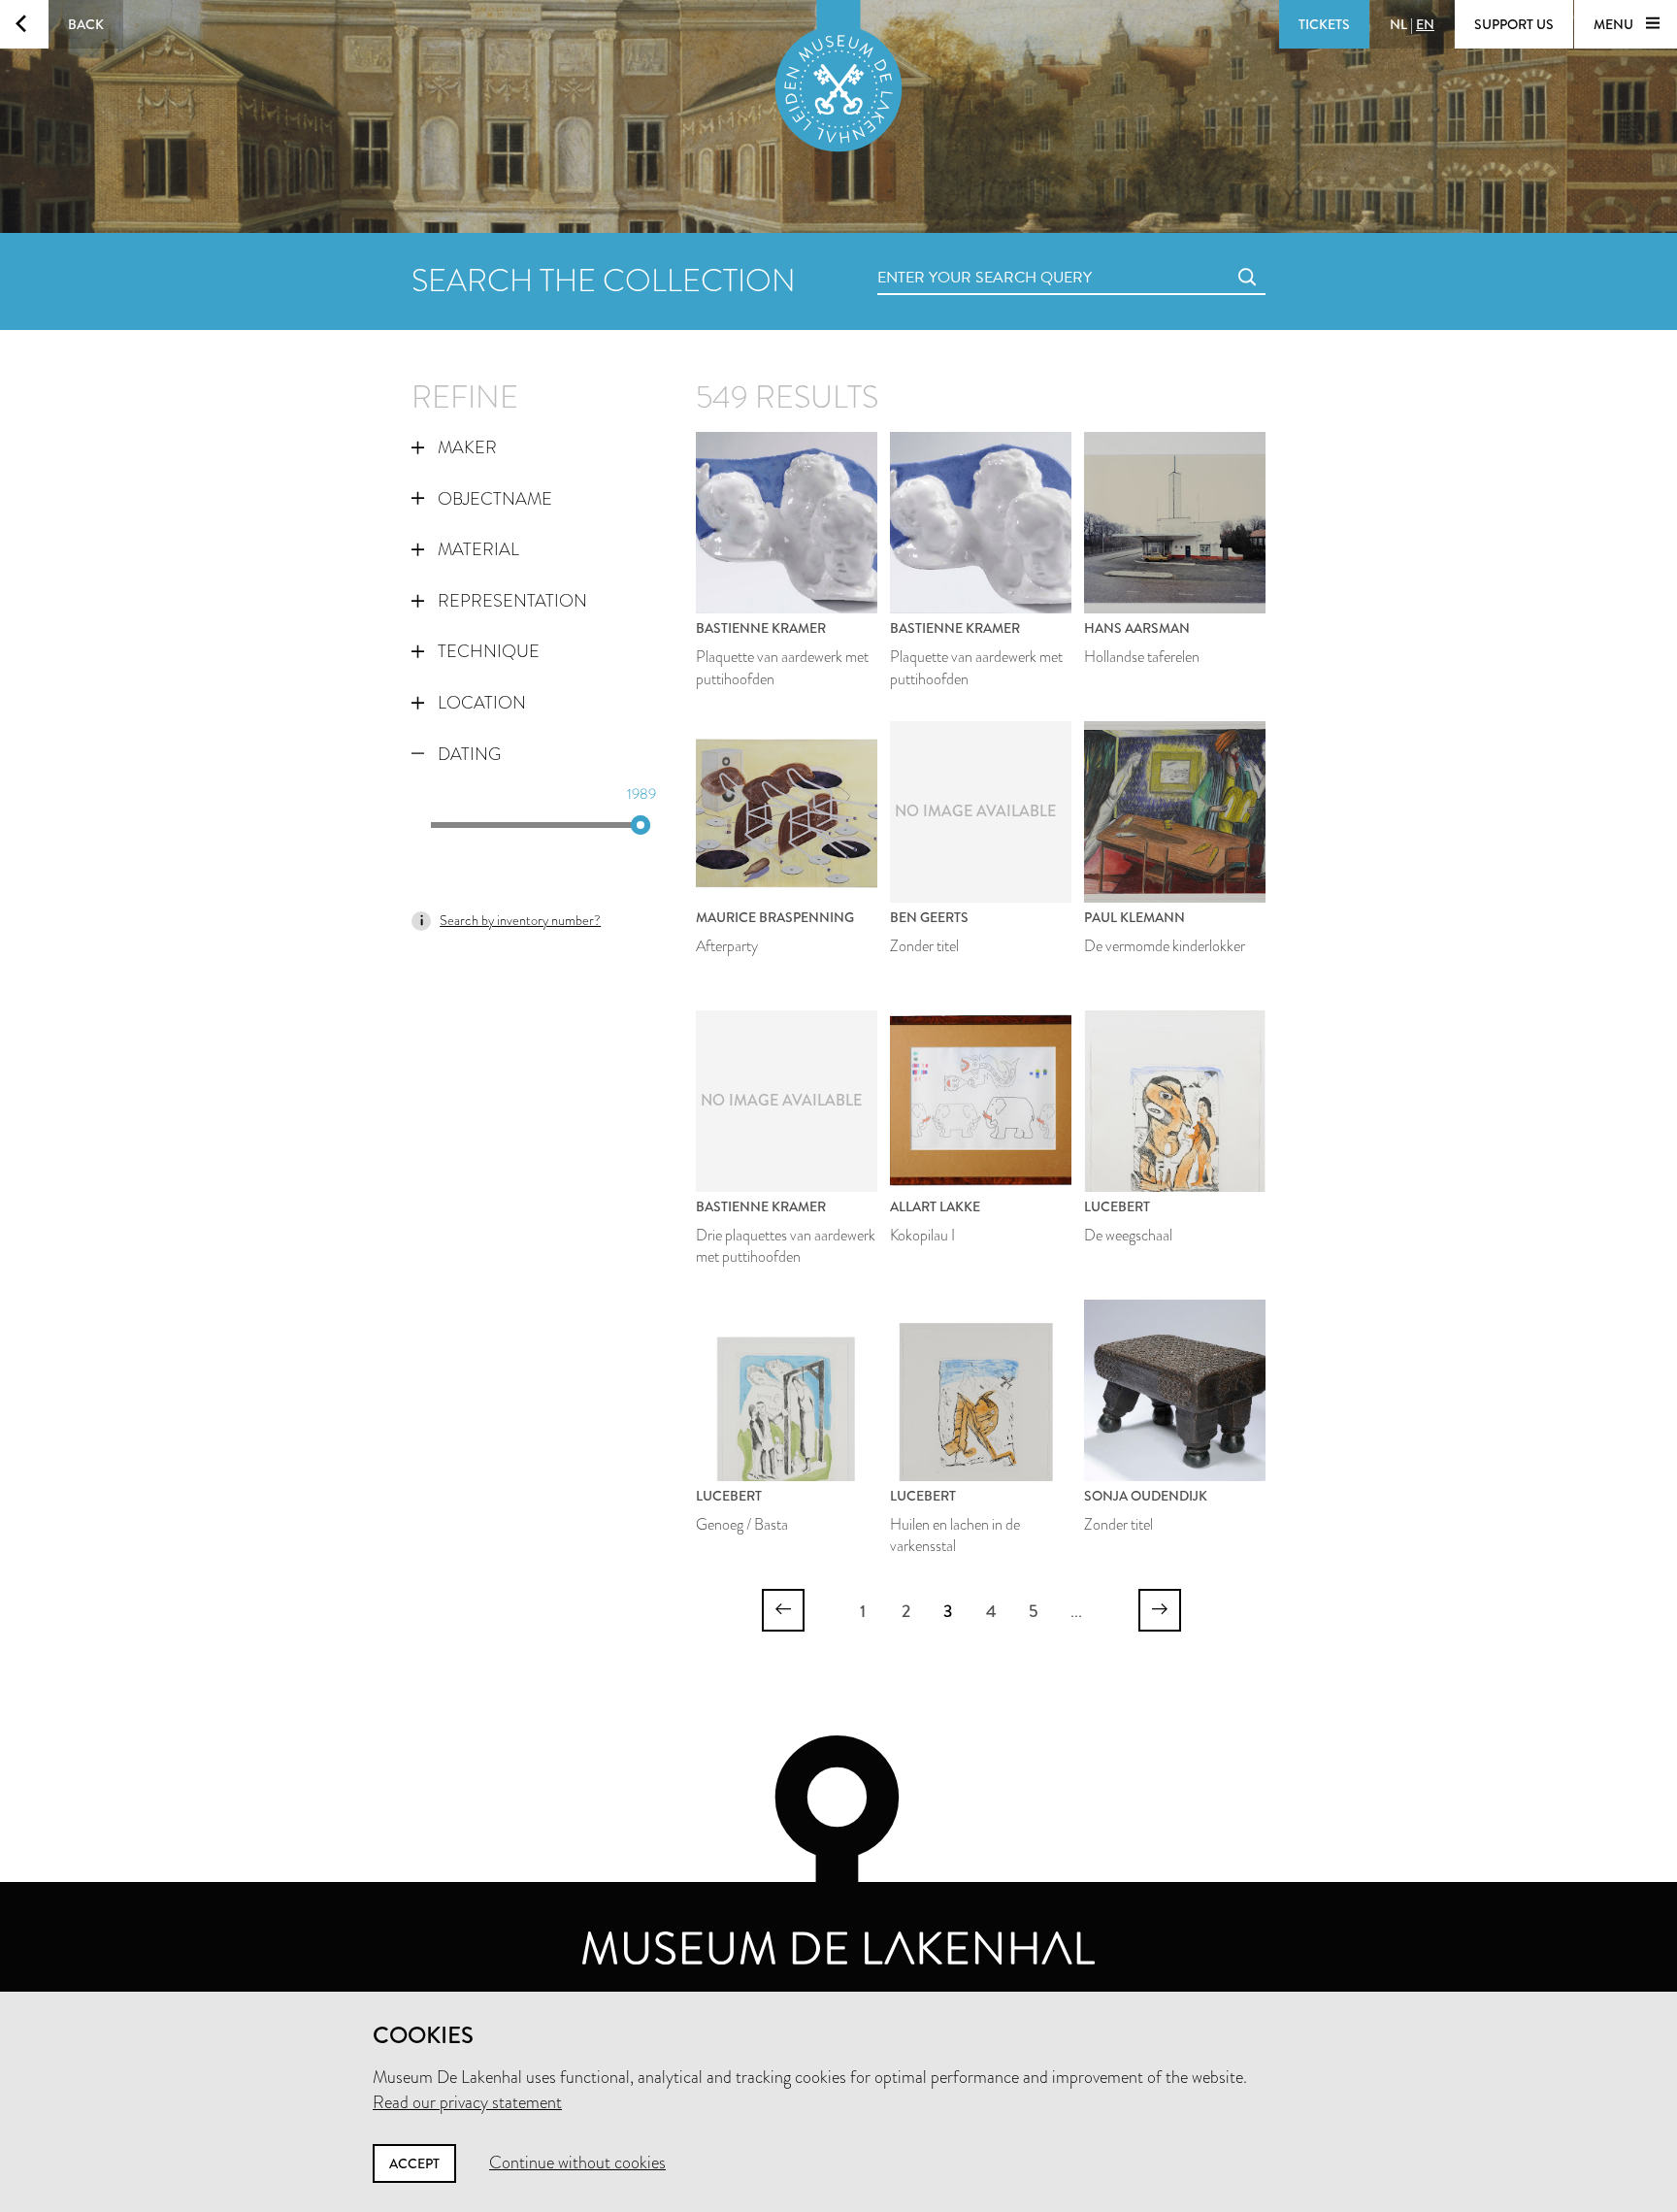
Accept (414, 2163)
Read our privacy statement (467, 2102)
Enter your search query (945, 256)
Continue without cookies (577, 2162)
